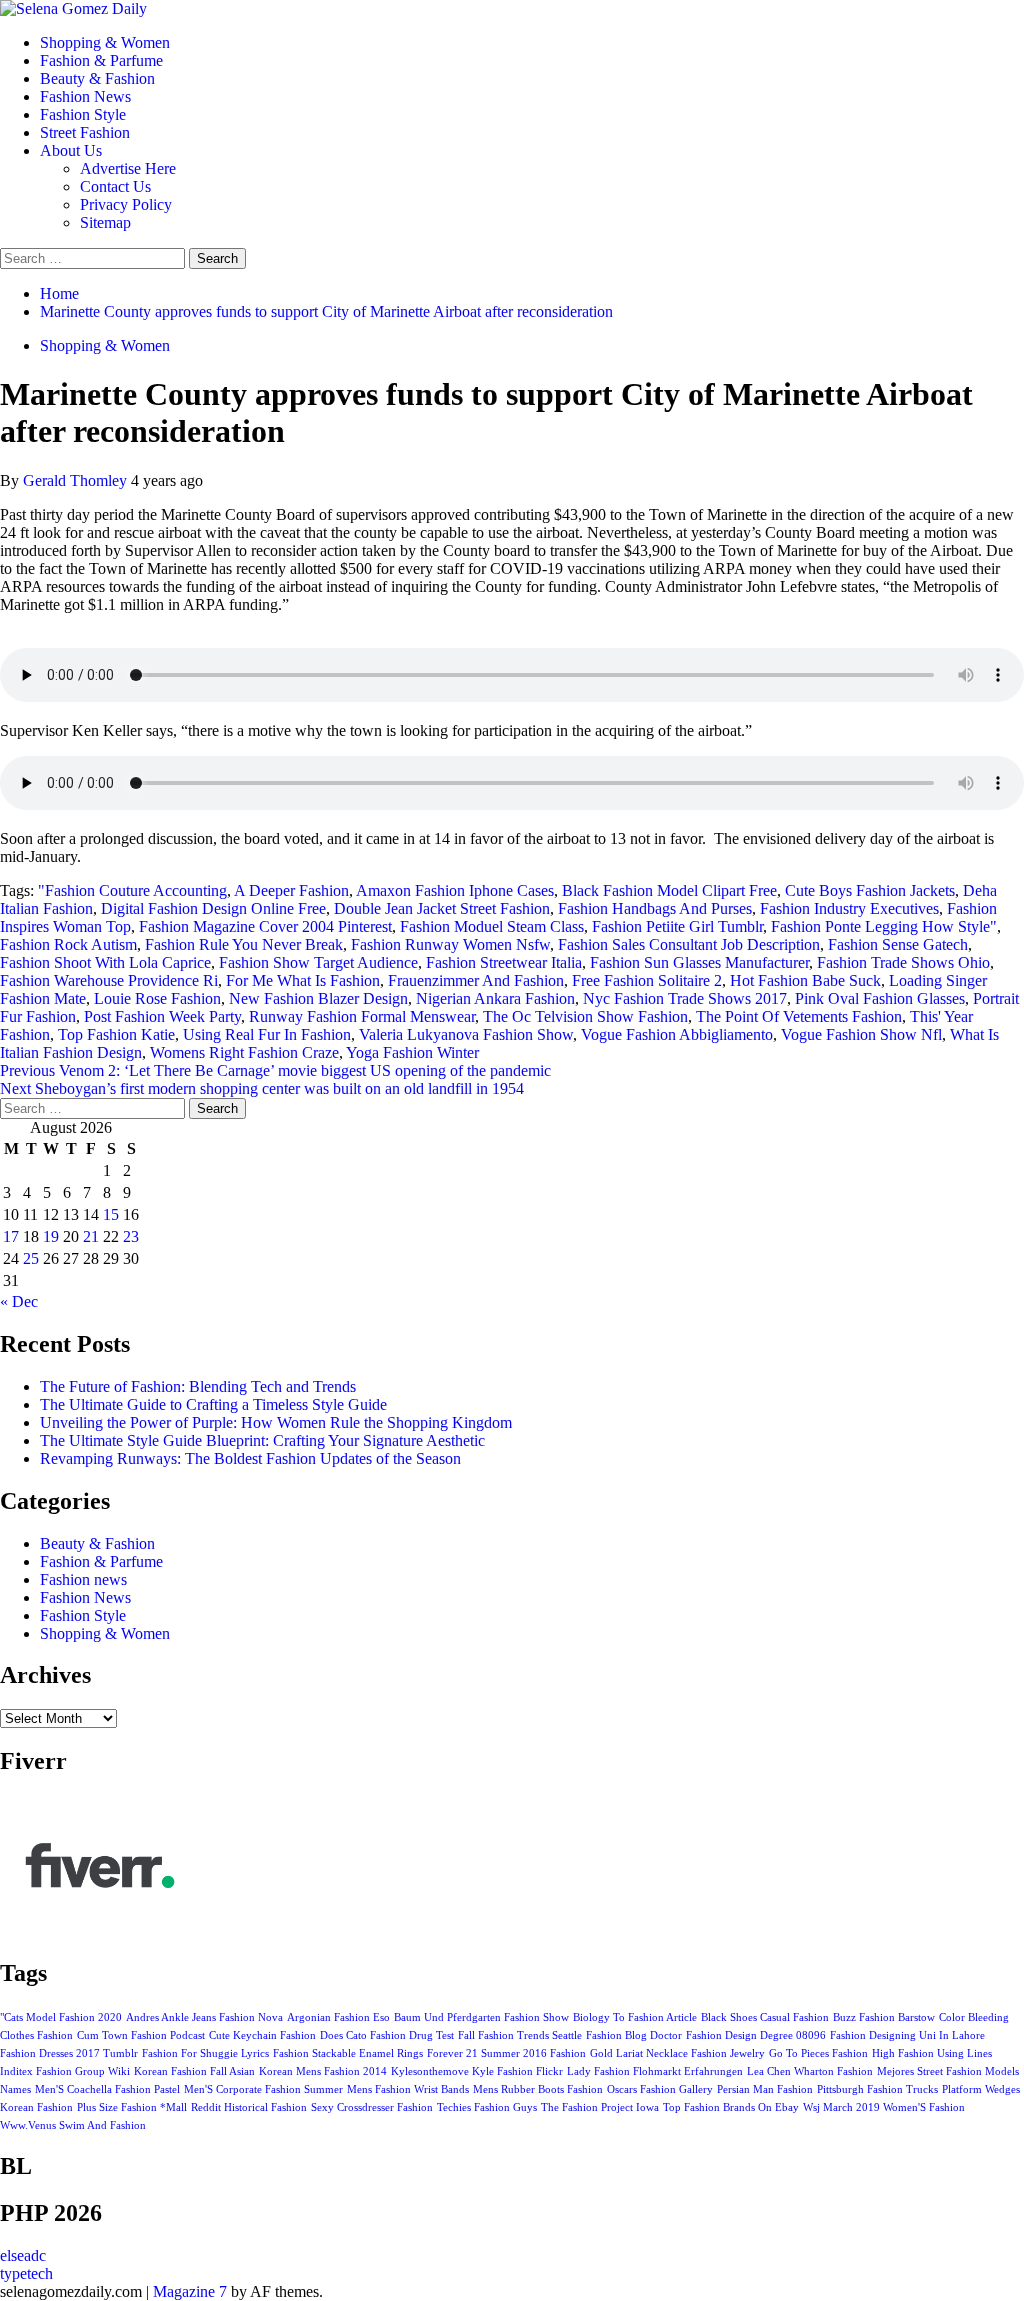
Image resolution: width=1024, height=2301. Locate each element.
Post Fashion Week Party (162, 1016)
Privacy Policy (126, 204)
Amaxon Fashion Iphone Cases (455, 890)
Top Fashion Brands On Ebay (731, 2107)
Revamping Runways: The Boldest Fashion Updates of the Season (250, 1458)
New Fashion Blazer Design (318, 998)
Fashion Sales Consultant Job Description (689, 944)
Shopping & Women (105, 42)
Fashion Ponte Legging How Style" (884, 926)
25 (31, 1258)
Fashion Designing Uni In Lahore (907, 2035)
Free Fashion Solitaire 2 (647, 980)
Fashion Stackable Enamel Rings (348, 2053)
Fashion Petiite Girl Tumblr (677, 926)
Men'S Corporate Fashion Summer (263, 2089)
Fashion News (85, 96)
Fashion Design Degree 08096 (756, 2035)
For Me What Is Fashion (303, 980)
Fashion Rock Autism (68, 944)
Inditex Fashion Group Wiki (65, 2071)
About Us (71, 150)
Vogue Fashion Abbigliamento (677, 1034)
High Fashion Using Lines (932, 2053)
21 (91, 1236)
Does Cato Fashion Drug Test (387, 2035)
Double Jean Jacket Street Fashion (442, 908)
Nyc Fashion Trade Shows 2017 (685, 998)
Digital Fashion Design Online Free (213, 908)
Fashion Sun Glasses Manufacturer (699, 962)
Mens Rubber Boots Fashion (538, 2089)
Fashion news (83, 1579)
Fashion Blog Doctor (634, 2035)
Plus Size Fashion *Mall (132, 2107)
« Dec (19, 1301)
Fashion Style (83, 114)
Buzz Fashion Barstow (884, 2017)
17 (11, 1236)
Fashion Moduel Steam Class (492, 926)
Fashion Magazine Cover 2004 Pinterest (265, 926)
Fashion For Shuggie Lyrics (205, 2053)
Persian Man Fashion (765, 2089)
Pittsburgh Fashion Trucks (877, 2089)
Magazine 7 (190, 2291)
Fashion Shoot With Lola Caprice (105, 962)
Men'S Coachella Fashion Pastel (107, 2089)
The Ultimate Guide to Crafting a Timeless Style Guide (213, 1404)
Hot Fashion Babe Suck (805, 980)
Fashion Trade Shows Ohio (903, 962)
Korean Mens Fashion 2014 (323, 2071)
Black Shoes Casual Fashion (765, 2017)
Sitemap (105, 222)
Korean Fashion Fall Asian (194, 2071)
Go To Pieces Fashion (818, 2053)
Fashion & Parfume (101, 60)
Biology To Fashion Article (635, 2017)
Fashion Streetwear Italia (504, 962)
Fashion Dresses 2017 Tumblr (69, 2053)
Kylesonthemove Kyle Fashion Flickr (477, 2071)
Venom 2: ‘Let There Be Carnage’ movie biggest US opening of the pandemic (275, 1070)
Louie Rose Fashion (157, 998)
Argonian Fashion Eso (338, 2017)
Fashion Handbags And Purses (655, 908)
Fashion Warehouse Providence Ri (109, 980)
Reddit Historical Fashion (249, 2107)
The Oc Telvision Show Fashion (585, 1016)
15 (111, 1214)
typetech (26, 2273)
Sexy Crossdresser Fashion (372, 2107)
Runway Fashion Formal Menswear (362, 1016)
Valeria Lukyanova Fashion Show (466, 1034)
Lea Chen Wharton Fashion (810, 2071)
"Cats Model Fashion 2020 (61, 2017)
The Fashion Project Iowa (600, 2107)
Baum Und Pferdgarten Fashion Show (481, 2017)
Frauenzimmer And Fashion (476, 980)
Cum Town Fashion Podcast (141, 2035)
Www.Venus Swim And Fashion (73, 2125)
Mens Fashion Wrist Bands (408, 2089)
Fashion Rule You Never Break (244, 944)
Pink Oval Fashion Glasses (880, 998)
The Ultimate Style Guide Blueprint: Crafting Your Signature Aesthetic (262, 1440)
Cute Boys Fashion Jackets (870, 890)
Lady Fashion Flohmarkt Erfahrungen (655, 2071)
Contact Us (115, 186)
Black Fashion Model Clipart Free (669, 890)
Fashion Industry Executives (849, 908)
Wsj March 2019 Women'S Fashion (884, 2107)
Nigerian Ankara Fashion (495, 998)
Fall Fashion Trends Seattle (520, 2035)
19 (51, 1236)
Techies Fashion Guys (487, 2107)
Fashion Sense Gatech (898, 944)
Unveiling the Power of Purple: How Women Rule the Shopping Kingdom (276, 1422)
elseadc (23, 2255)
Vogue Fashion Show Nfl (861, 1034)
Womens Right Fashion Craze (244, 1052)
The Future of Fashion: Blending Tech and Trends (198, 1386)
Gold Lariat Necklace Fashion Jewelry (677, 2053)
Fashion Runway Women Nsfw (450, 944)
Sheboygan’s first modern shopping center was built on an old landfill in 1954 (262, 1088)
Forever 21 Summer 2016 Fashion (506, 2053)
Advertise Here (128, 168)
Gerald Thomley (77, 480)
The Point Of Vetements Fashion (799, 1016)
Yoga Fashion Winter (412, 1052)
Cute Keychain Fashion (262, 2035)
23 (131, 1236)
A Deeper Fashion (291, 890)
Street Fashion (85, 132)
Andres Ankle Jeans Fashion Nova (204, 2017)
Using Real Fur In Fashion (267, 1034)
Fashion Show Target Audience (318, 962)
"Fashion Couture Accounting (132, 890)
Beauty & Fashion (97, 78)
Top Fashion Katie (116, 1034)
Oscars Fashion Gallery (660, 2089)
